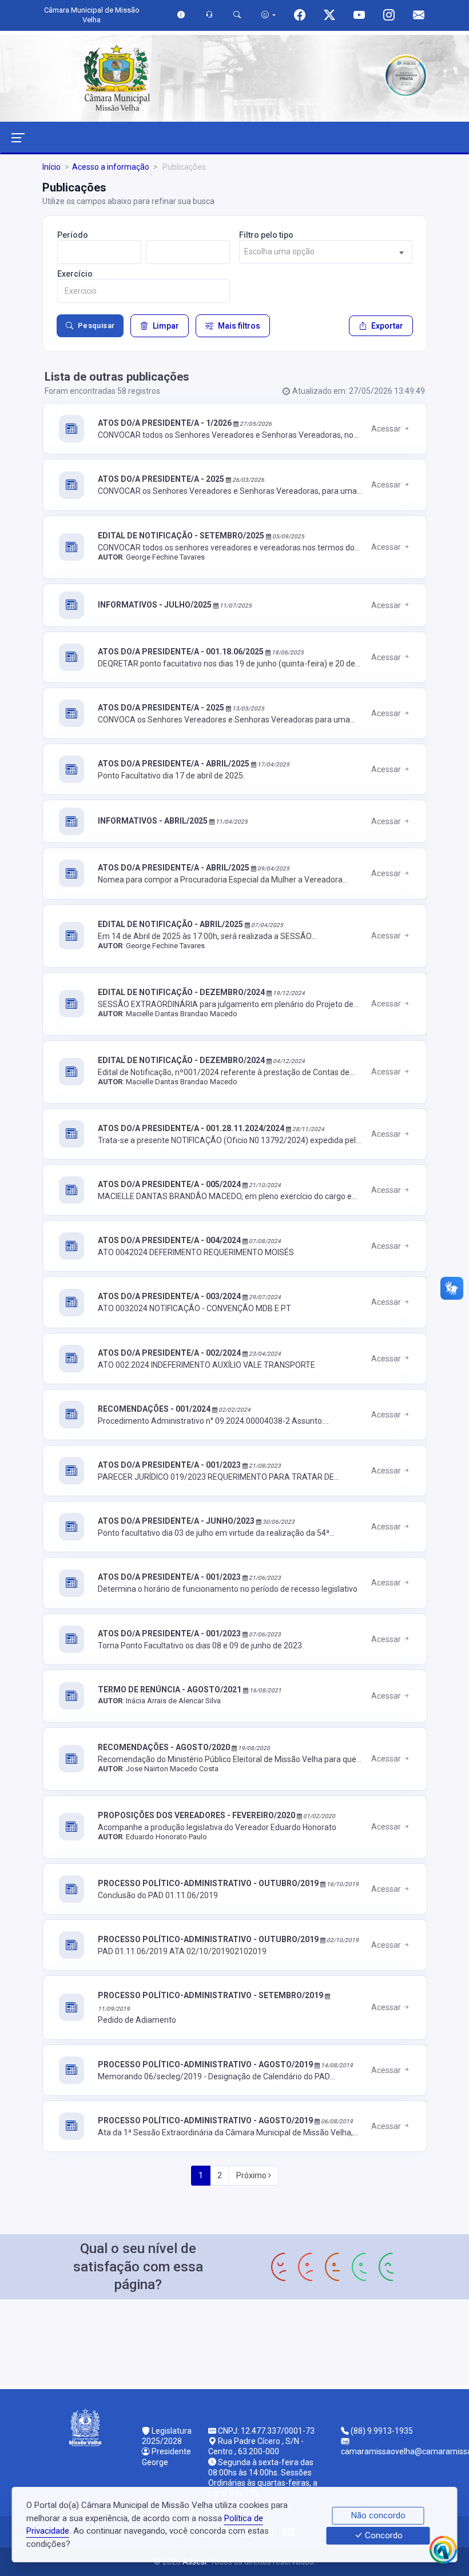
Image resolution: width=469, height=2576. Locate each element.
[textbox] (326, 252)
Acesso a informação (111, 167)
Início (51, 167)
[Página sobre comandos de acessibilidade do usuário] (269, 15)
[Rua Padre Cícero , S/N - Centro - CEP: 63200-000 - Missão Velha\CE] (234, 2341)
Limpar (166, 326)
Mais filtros (239, 326)
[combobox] (326, 252)
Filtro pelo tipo (266, 235)
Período (73, 235)
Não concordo (378, 2515)
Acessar (387, 429)
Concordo (383, 2536)
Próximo (252, 2175)
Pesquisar (96, 326)
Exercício (75, 274)
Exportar (387, 326)
